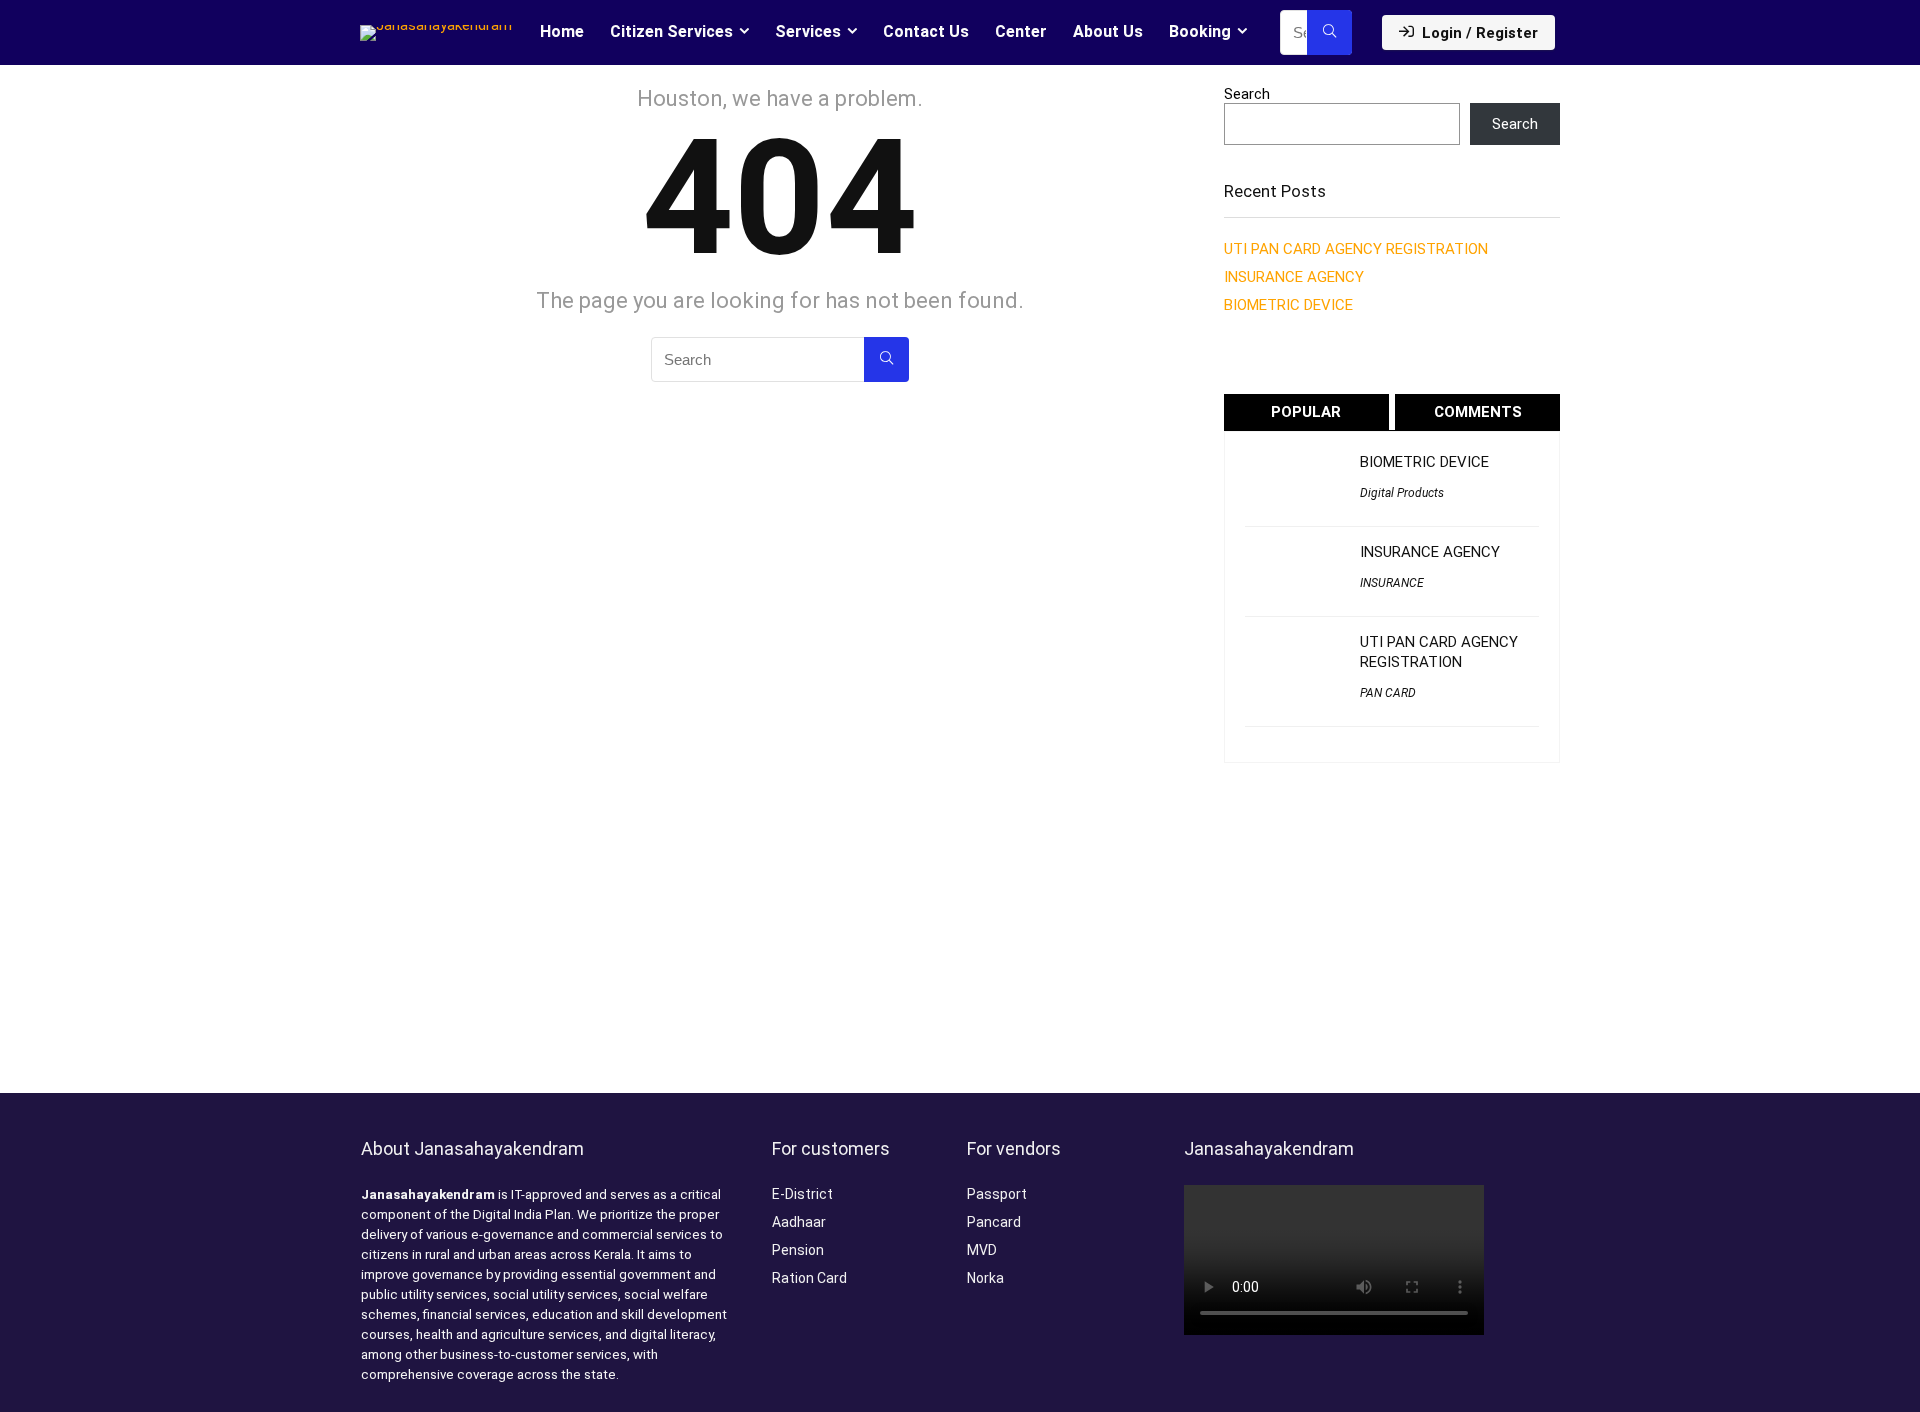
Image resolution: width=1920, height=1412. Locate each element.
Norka (985, 1278)
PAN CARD (1388, 693)
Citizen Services (671, 31)
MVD (982, 1250)
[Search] (1329, 32)
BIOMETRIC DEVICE (1288, 305)
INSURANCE (1392, 583)
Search (1247, 94)
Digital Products (1402, 493)
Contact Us (926, 31)
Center (1021, 31)
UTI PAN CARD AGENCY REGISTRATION (1356, 249)
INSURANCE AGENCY (1294, 277)
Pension (798, 1250)
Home (562, 31)
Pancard (994, 1222)
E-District (802, 1194)
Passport (997, 1194)
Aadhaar (799, 1222)
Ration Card (809, 1278)
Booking (1200, 31)
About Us (1108, 31)
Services (808, 31)
